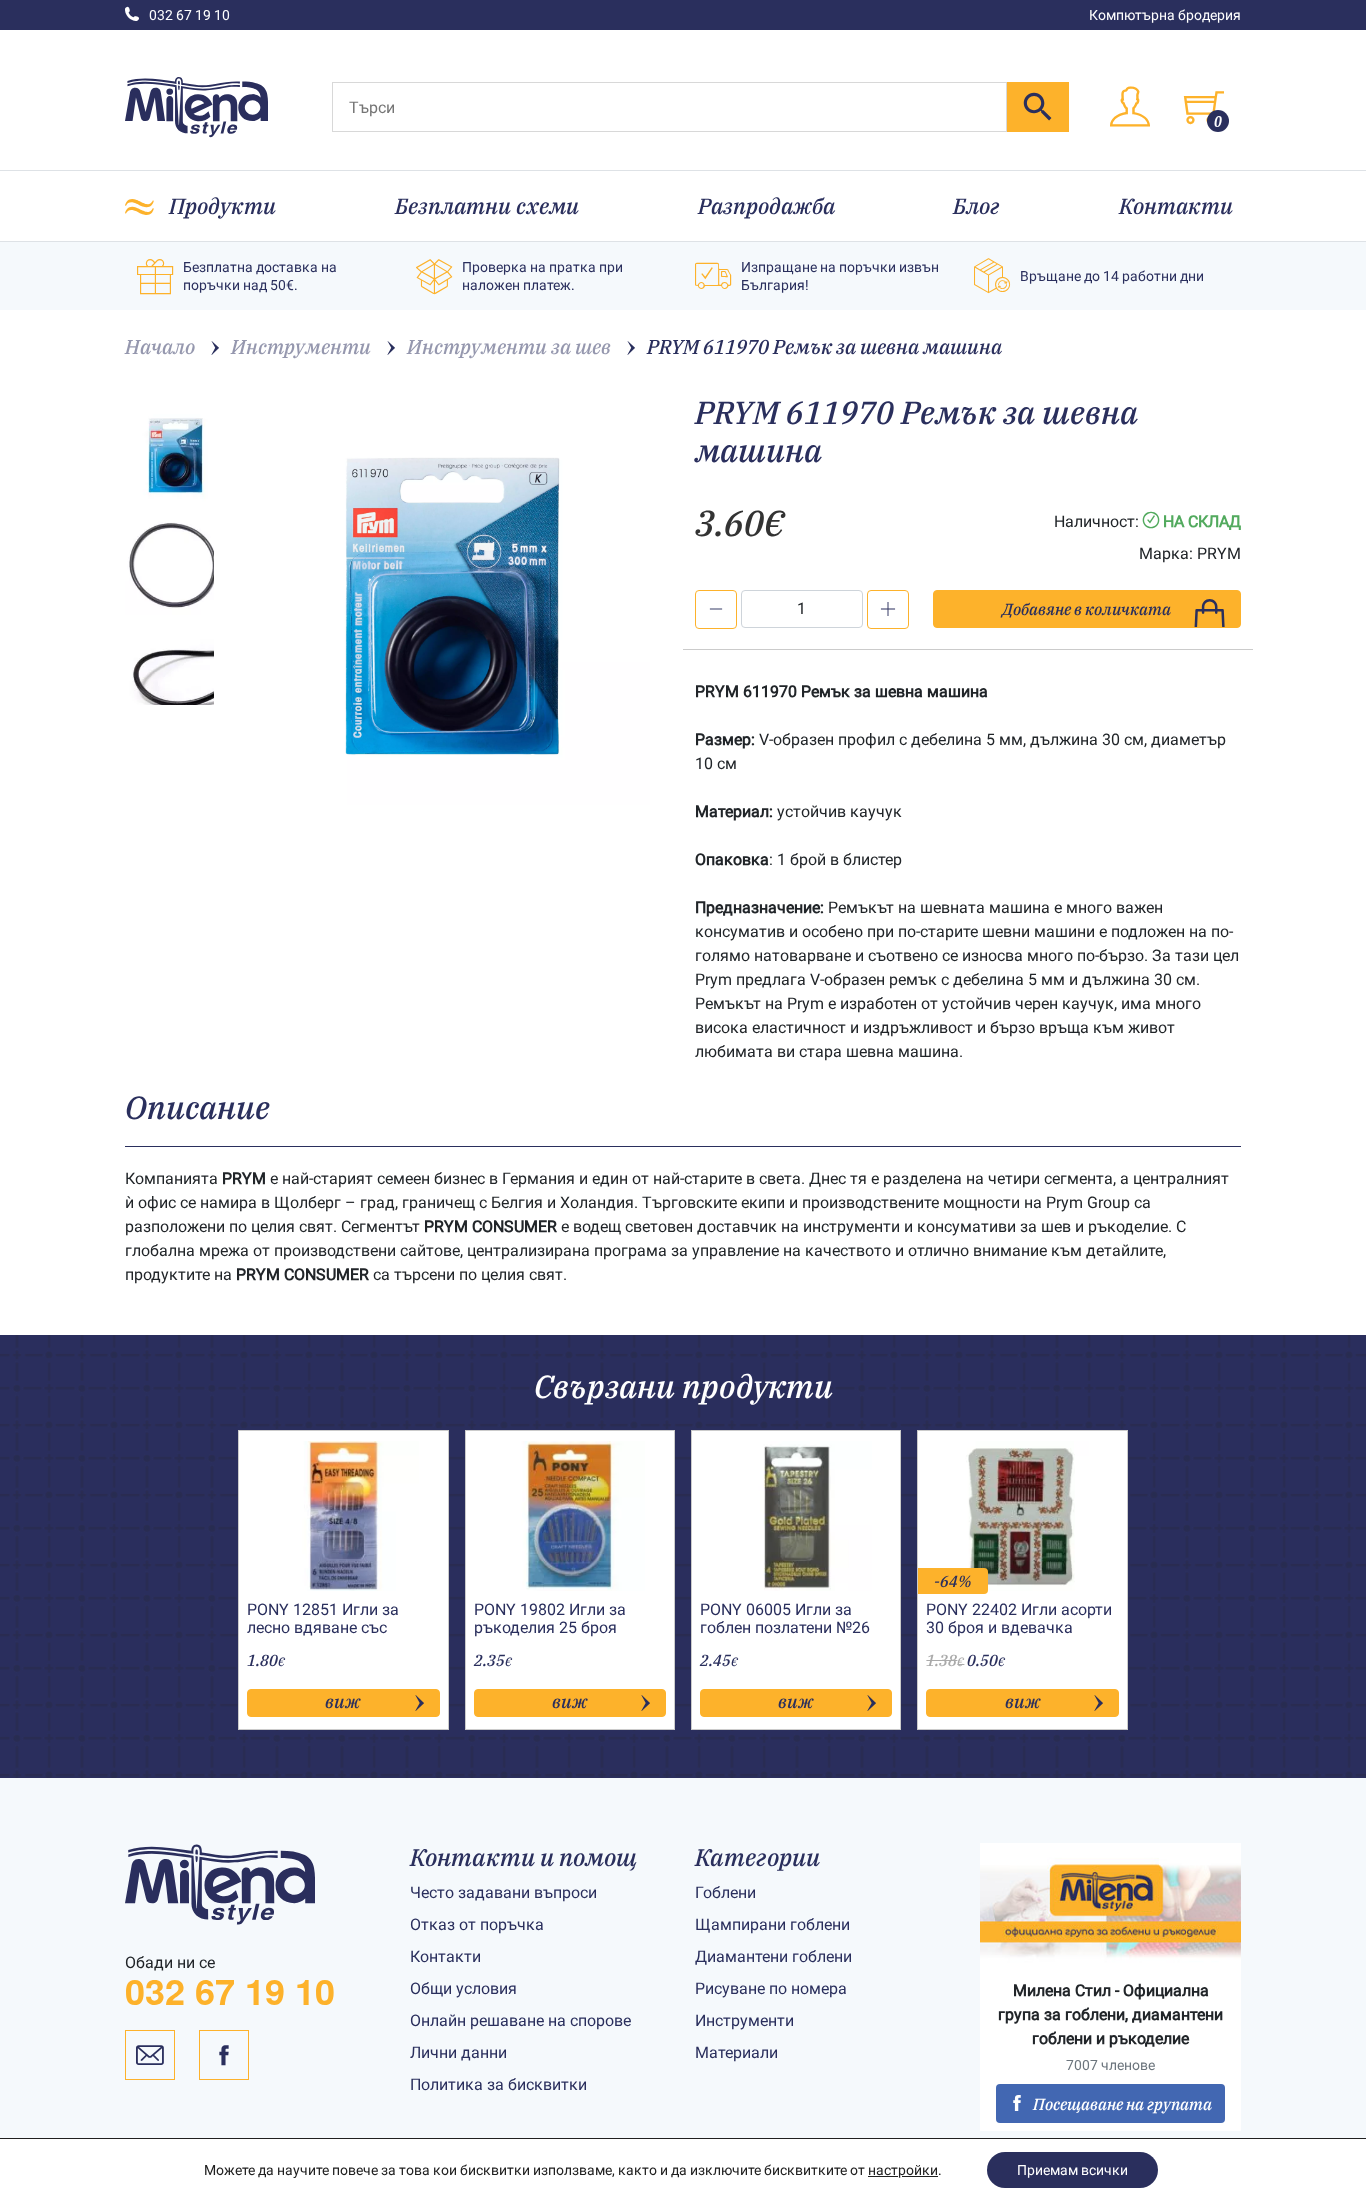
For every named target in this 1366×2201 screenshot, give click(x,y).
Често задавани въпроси (503, 1892)
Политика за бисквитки (498, 2084)
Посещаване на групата (1122, 2104)
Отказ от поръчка (477, 1924)
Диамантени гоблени (773, 1956)
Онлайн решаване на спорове (520, 2020)
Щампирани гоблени (772, 1924)
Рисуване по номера (771, 1988)
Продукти (222, 205)
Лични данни (458, 2052)
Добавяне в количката (1086, 609)
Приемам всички (1072, 2170)
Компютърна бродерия (1165, 15)
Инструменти (744, 2020)
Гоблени (725, 1892)
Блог (976, 205)
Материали (736, 2052)
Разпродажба (766, 205)
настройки (903, 2170)
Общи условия (463, 1988)
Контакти (1176, 205)
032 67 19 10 (189, 15)
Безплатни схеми (487, 205)
